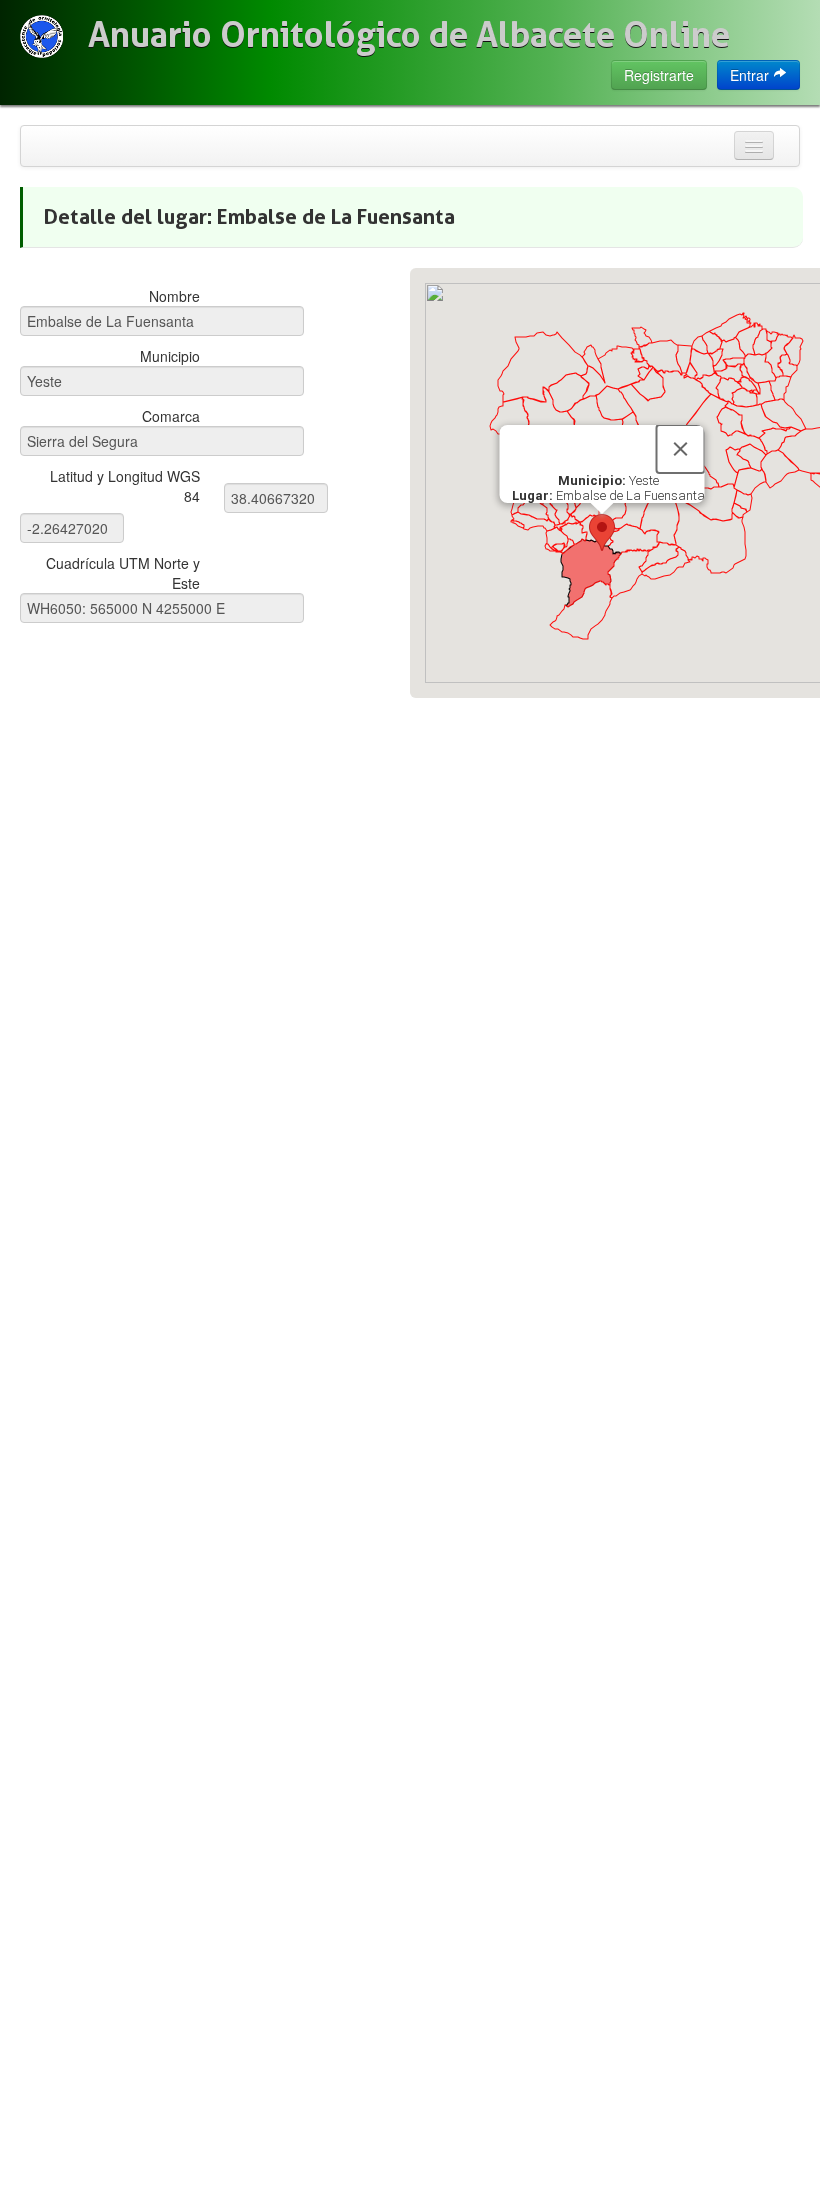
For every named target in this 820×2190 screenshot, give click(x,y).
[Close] (681, 449)
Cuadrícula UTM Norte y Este (123, 573)
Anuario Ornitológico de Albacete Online (409, 35)
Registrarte (659, 75)
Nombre (174, 296)
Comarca (171, 416)
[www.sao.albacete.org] (41, 36)
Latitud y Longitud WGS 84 (125, 486)
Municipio (170, 356)
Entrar (751, 75)
